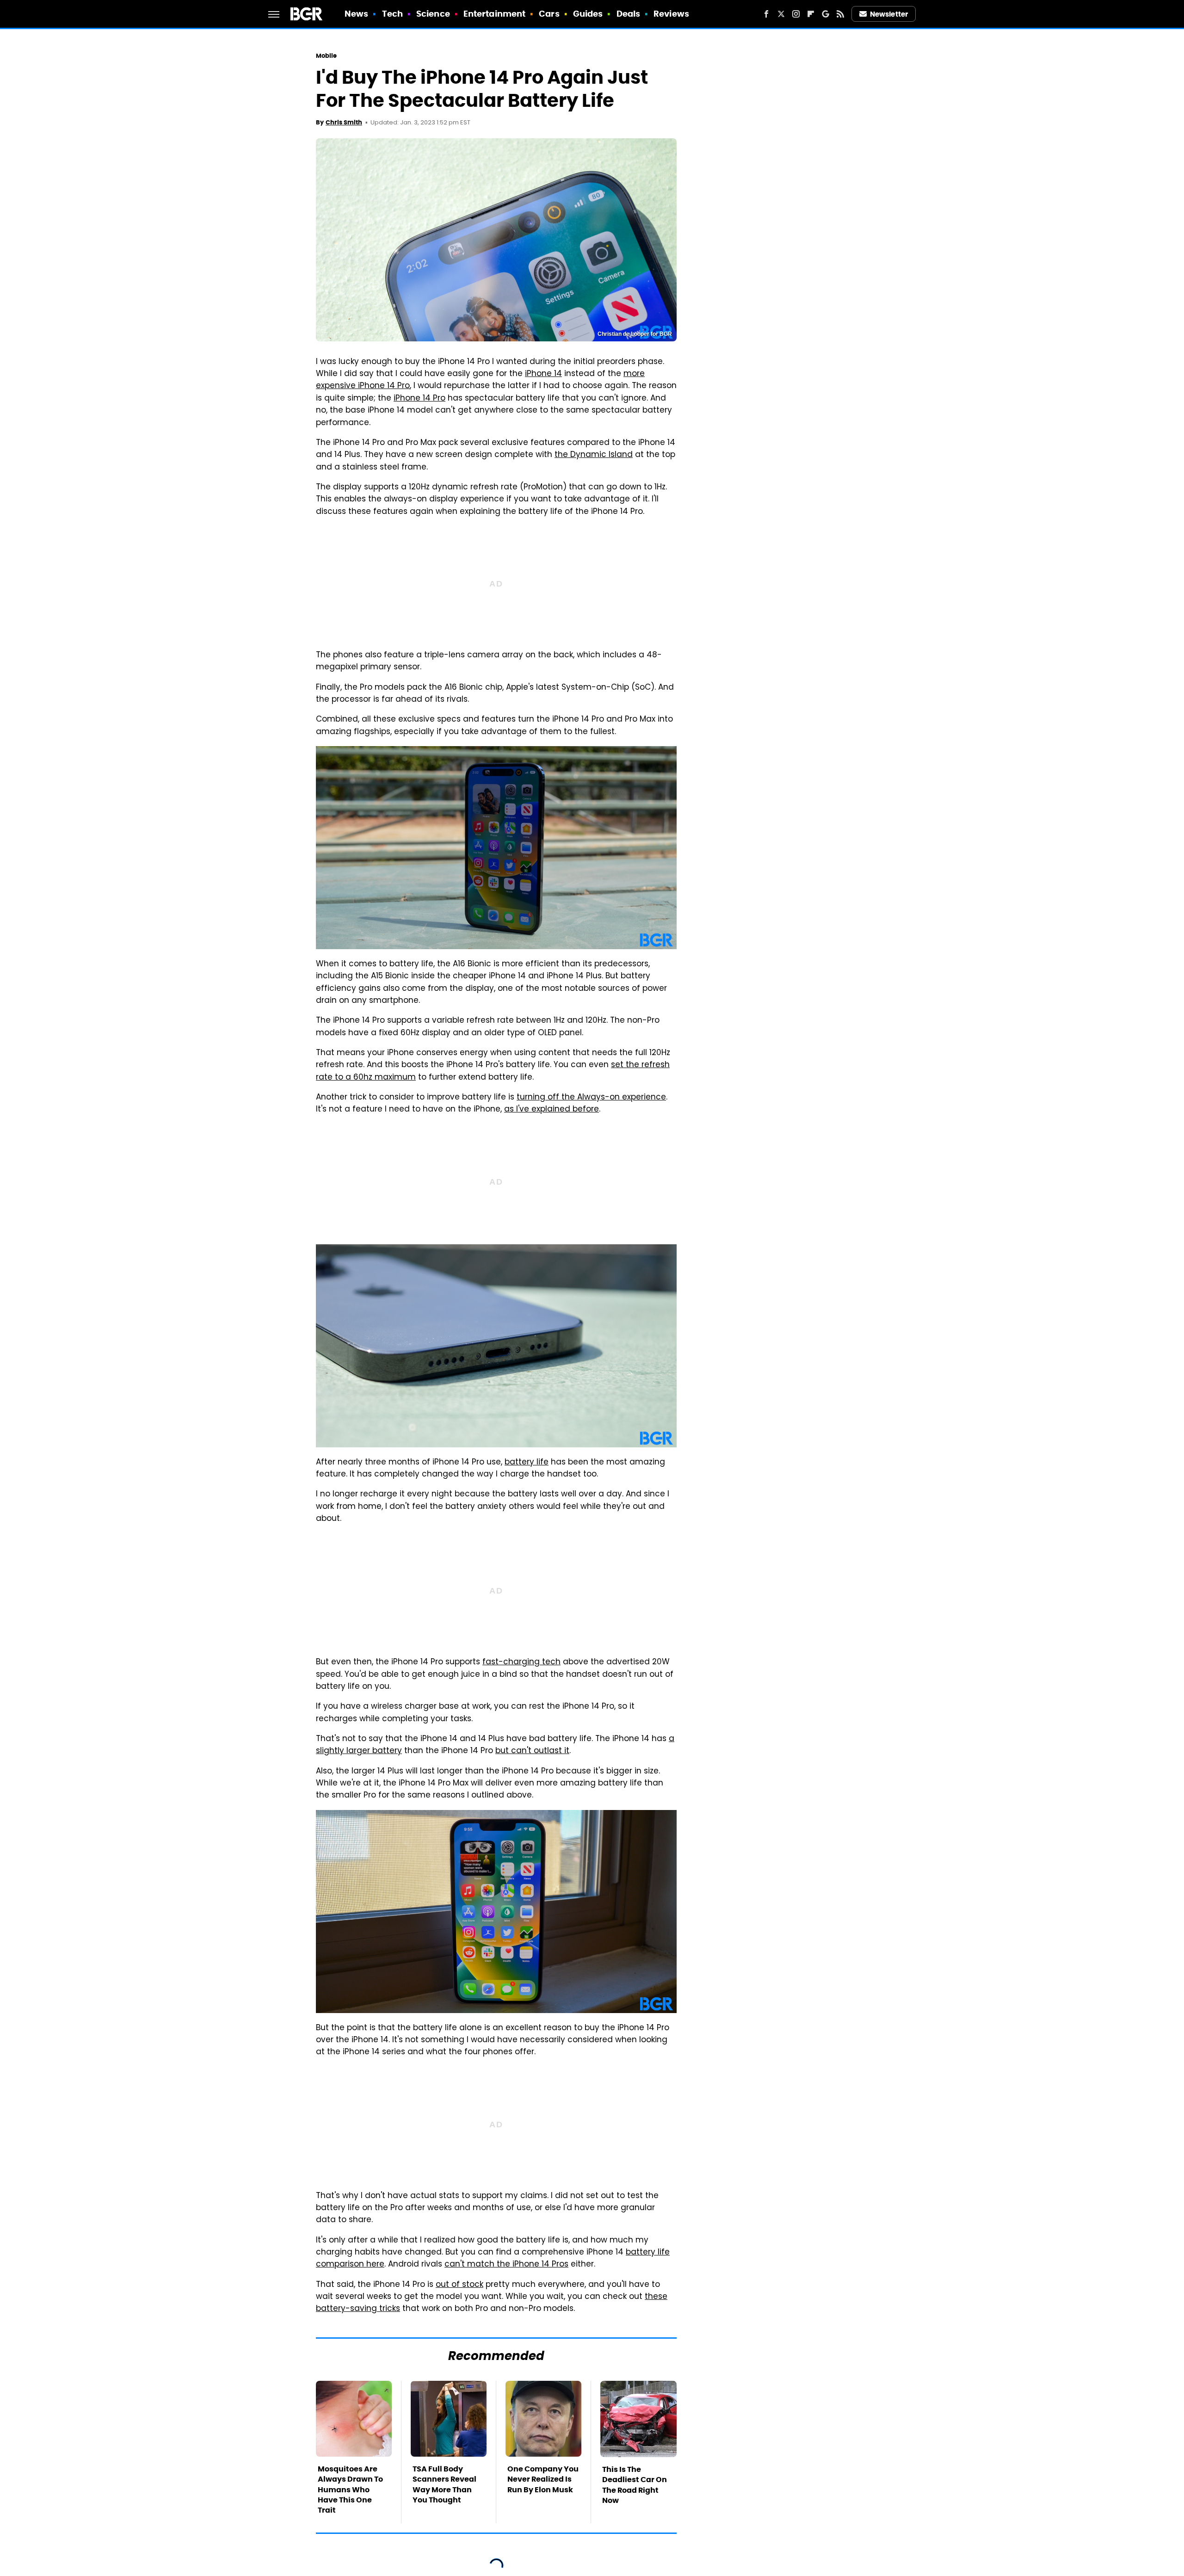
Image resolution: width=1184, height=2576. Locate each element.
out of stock (459, 2285)
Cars (549, 14)
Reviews (671, 14)
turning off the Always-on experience (591, 1098)
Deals (629, 14)
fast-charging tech (521, 1662)
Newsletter (889, 14)
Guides (588, 14)
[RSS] (840, 14)
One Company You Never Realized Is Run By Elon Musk (543, 2479)
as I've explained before (552, 1110)
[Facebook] (766, 14)
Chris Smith (344, 122)
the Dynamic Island (594, 455)
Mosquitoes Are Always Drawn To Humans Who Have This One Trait (350, 2490)
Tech (392, 14)
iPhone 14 (543, 374)
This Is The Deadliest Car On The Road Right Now (635, 2485)
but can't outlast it (532, 1751)
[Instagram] (796, 14)
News (356, 14)
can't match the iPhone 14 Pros (506, 2265)
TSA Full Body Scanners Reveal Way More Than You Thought (444, 2484)
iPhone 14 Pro (419, 399)
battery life (527, 1463)
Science (433, 14)
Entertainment (494, 14)
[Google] (826, 14)
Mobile (327, 56)
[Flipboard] (811, 14)
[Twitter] (781, 14)
